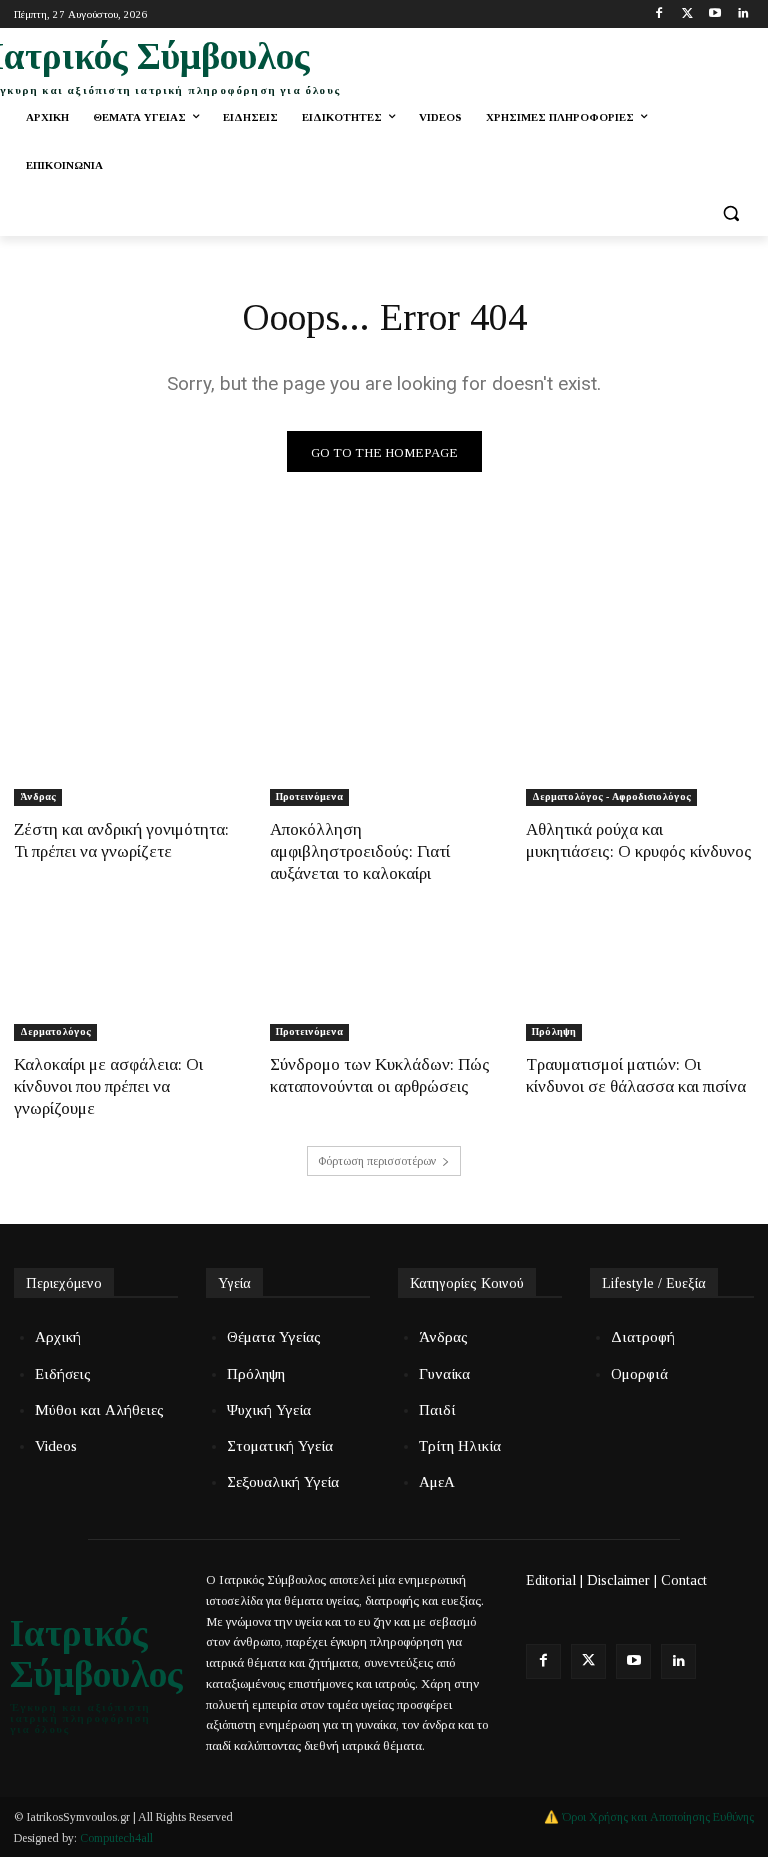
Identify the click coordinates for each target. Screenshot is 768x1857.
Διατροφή (643, 1337)
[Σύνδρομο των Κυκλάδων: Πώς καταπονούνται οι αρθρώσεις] (384, 984)
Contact (684, 1580)
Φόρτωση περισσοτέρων (377, 1161)
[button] (730, 213)
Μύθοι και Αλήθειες (99, 1410)
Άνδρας (38, 796)
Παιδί (437, 1410)
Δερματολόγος (55, 1031)
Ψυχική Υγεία (269, 1410)
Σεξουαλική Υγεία (283, 1482)
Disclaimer (618, 1580)
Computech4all (116, 1838)
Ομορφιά (639, 1374)
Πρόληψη (554, 1031)
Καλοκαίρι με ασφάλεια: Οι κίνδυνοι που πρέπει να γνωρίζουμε (108, 1086)
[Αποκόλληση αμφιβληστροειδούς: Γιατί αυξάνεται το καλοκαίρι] (384, 749)
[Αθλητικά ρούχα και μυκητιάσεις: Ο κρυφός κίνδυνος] (640, 749)
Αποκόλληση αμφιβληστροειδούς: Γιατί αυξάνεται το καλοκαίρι (360, 851)
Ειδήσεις (63, 1374)
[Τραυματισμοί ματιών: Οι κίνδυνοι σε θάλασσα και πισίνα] (640, 984)
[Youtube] (714, 14)
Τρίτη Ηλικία (460, 1446)
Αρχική (58, 1337)
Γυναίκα (444, 1374)
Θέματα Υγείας (274, 1337)
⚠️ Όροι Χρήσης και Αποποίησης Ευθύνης (649, 1817)
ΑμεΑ (437, 1482)
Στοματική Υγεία (280, 1446)
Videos (56, 1446)
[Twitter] (687, 14)
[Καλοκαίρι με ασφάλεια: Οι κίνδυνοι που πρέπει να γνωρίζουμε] (128, 984)
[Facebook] (659, 14)
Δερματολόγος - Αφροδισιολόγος (611, 796)
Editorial (551, 1580)
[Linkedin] (742, 14)
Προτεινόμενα (309, 796)
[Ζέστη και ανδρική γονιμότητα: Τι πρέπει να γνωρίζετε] (128, 749)
